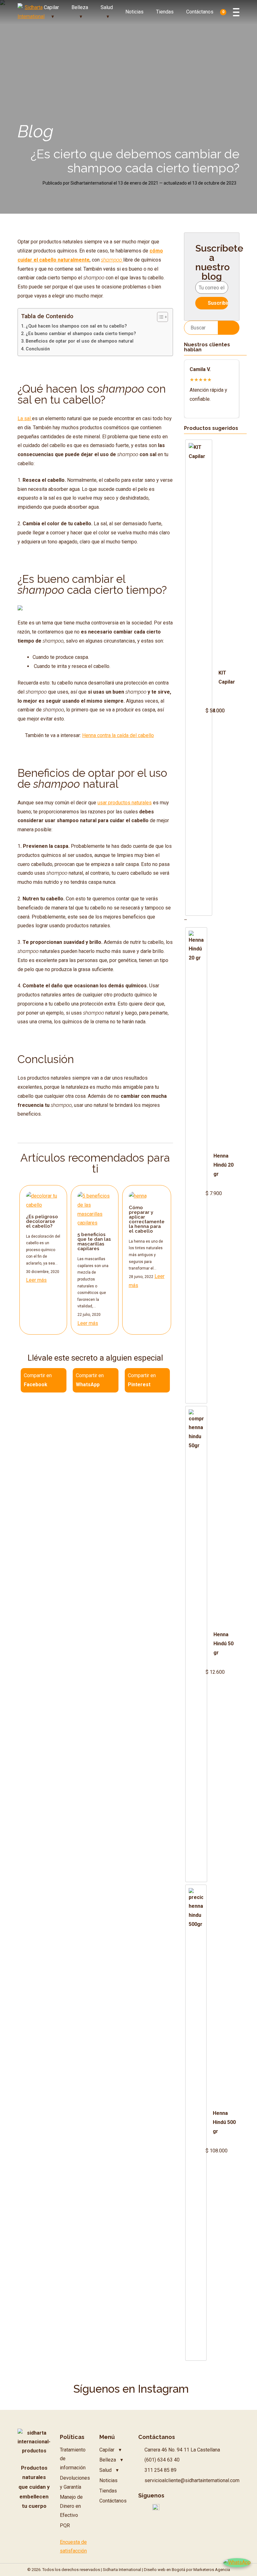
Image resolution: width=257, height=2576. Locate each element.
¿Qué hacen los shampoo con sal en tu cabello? (76, 326)
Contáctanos (200, 12)
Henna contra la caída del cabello (118, 735)
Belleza (80, 7)
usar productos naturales (125, 803)
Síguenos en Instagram (131, 2389)
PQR (65, 2525)
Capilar (51, 7)
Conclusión (38, 349)
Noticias (134, 12)
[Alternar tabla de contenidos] (159, 317)
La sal (25, 418)
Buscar (229, 327)
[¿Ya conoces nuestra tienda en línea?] (20, 609)
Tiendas (165, 12)
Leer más (36, 1280)
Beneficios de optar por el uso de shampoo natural (80, 341)
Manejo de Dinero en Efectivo (71, 2506)
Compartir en (38, 1380)
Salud (107, 7)
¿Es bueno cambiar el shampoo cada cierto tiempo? (81, 334)
